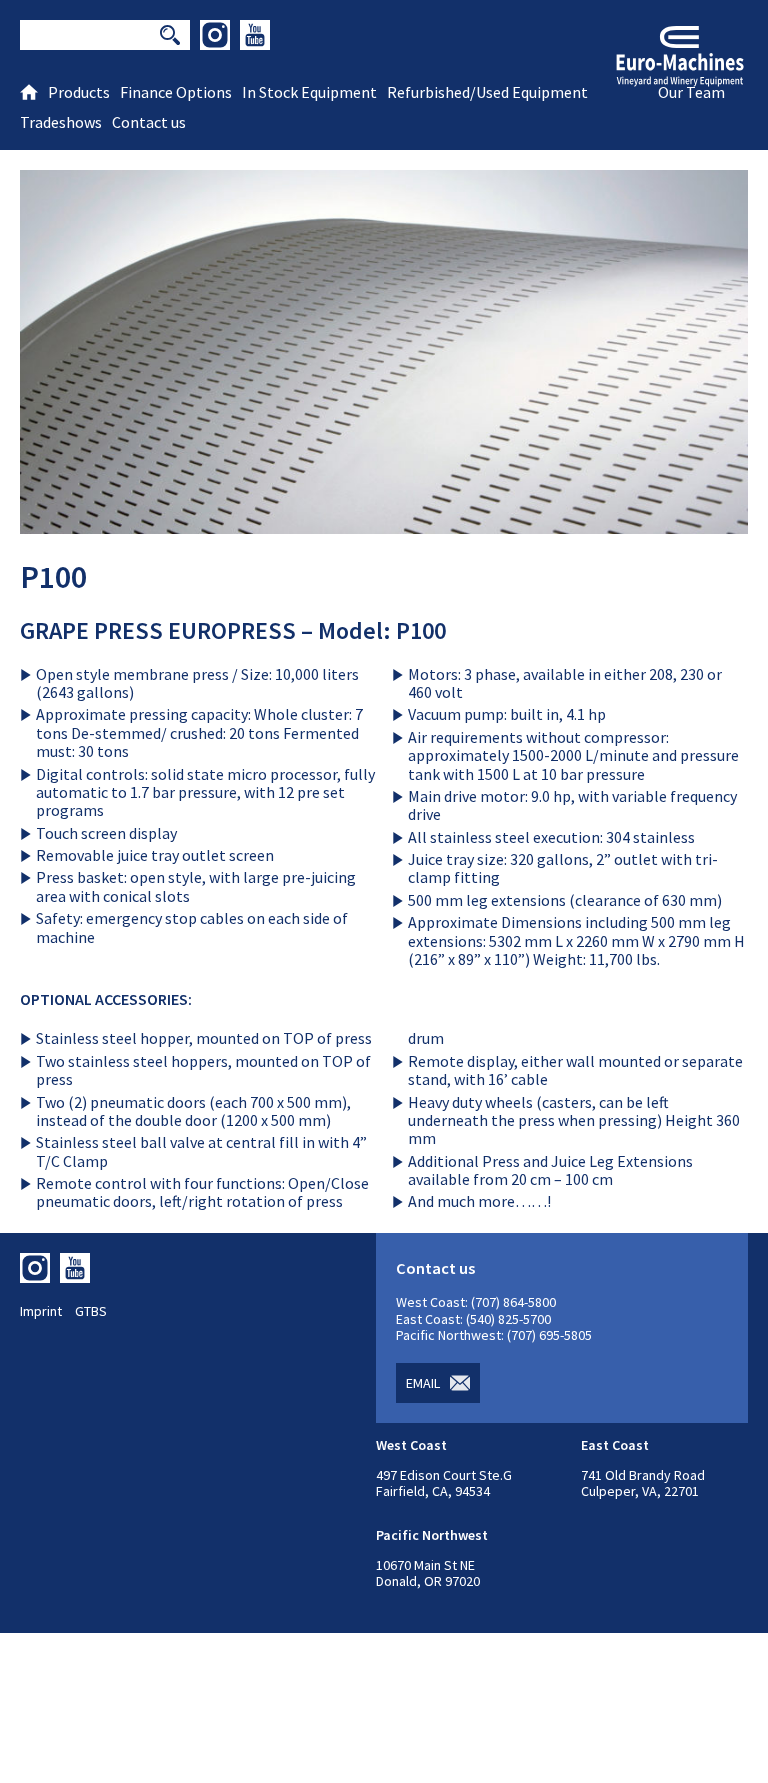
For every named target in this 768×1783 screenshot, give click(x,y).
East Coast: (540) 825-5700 (473, 1319)
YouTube (255, 35)
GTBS (91, 1311)
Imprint (41, 1311)
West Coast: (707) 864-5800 (476, 1302)
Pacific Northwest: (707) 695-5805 (494, 1335)
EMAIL (423, 1383)
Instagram (215, 35)
